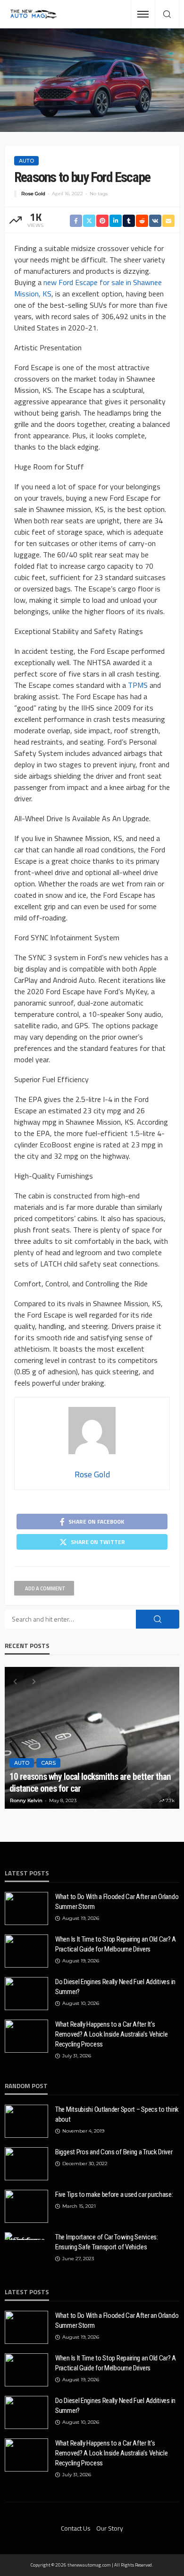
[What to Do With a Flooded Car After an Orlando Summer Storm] (26, 1908)
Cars (48, 1763)
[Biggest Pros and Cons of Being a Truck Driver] (26, 2164)
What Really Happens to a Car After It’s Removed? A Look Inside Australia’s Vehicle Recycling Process (111, 2034)
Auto (26, 161)
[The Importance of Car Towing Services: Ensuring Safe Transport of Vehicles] (26, 2236)
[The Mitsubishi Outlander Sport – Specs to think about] (26, 2121)
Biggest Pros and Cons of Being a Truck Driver (114, 2152)
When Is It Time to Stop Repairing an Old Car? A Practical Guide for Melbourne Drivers (116, 1944)
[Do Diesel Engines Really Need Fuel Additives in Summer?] (26, 1994)
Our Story (110, 2528)
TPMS (138, 685)
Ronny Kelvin (26, 1800)
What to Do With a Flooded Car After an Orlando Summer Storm (117, 1902)
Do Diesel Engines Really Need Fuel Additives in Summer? (115, 1987)
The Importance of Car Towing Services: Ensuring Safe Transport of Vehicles (107, 2242)
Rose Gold (33, 194)
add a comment (45, 1588)
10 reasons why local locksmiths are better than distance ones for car (90, 1783)
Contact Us (76, 2528)
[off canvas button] (143, 14)
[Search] (167, 15)
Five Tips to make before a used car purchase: (114, 2194)
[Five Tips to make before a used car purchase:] (26, 2206)
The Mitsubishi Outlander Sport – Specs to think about (117, 2114)
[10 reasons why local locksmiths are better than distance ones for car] (92, 1738)
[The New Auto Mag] (33, 14)
